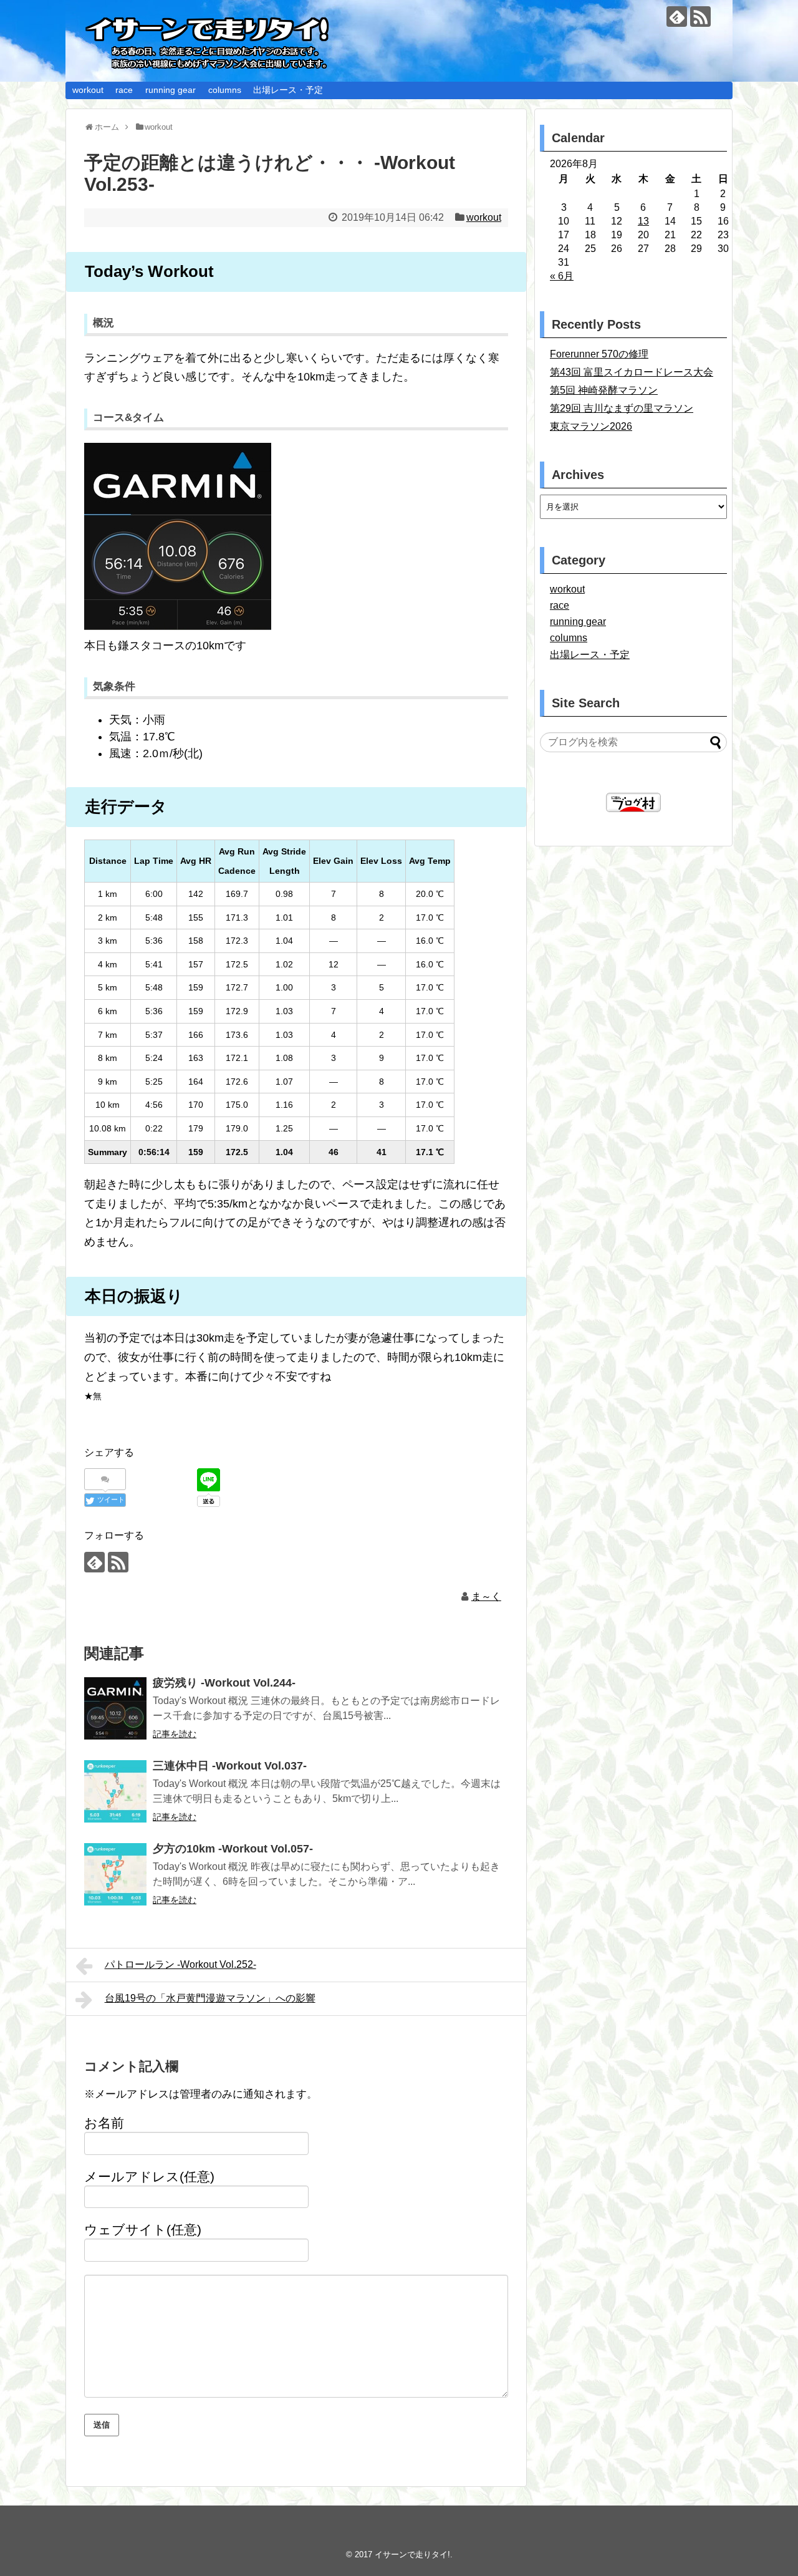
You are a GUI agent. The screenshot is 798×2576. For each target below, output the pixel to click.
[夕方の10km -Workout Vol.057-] (115, 1874)
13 (643, 221)
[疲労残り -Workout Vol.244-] (115, 1708)
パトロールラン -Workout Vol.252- (180, 1964)
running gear (171, 90)
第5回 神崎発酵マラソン (604, 390)
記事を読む (175, 1734)
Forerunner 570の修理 (599, 354)
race (124, 90)
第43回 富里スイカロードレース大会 (632, 372)
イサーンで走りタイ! (412, 2554)
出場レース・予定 (288, 90)
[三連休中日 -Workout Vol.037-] (115, 1791)
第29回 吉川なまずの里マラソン (622, 408)
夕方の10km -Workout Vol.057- (233, 1849)
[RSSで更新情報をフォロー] (700, 17)
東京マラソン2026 (591, 426)
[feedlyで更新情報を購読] (677, 17)
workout (88, 90)
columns (225, 90)
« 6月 (562, 276)
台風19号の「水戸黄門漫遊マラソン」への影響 (210, 1998)
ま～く (486, 1596)
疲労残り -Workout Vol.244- (224, 1683)
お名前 (104, 2123)
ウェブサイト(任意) (143, 2230)
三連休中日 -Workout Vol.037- (230, 1766)
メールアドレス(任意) (149, 2177)
